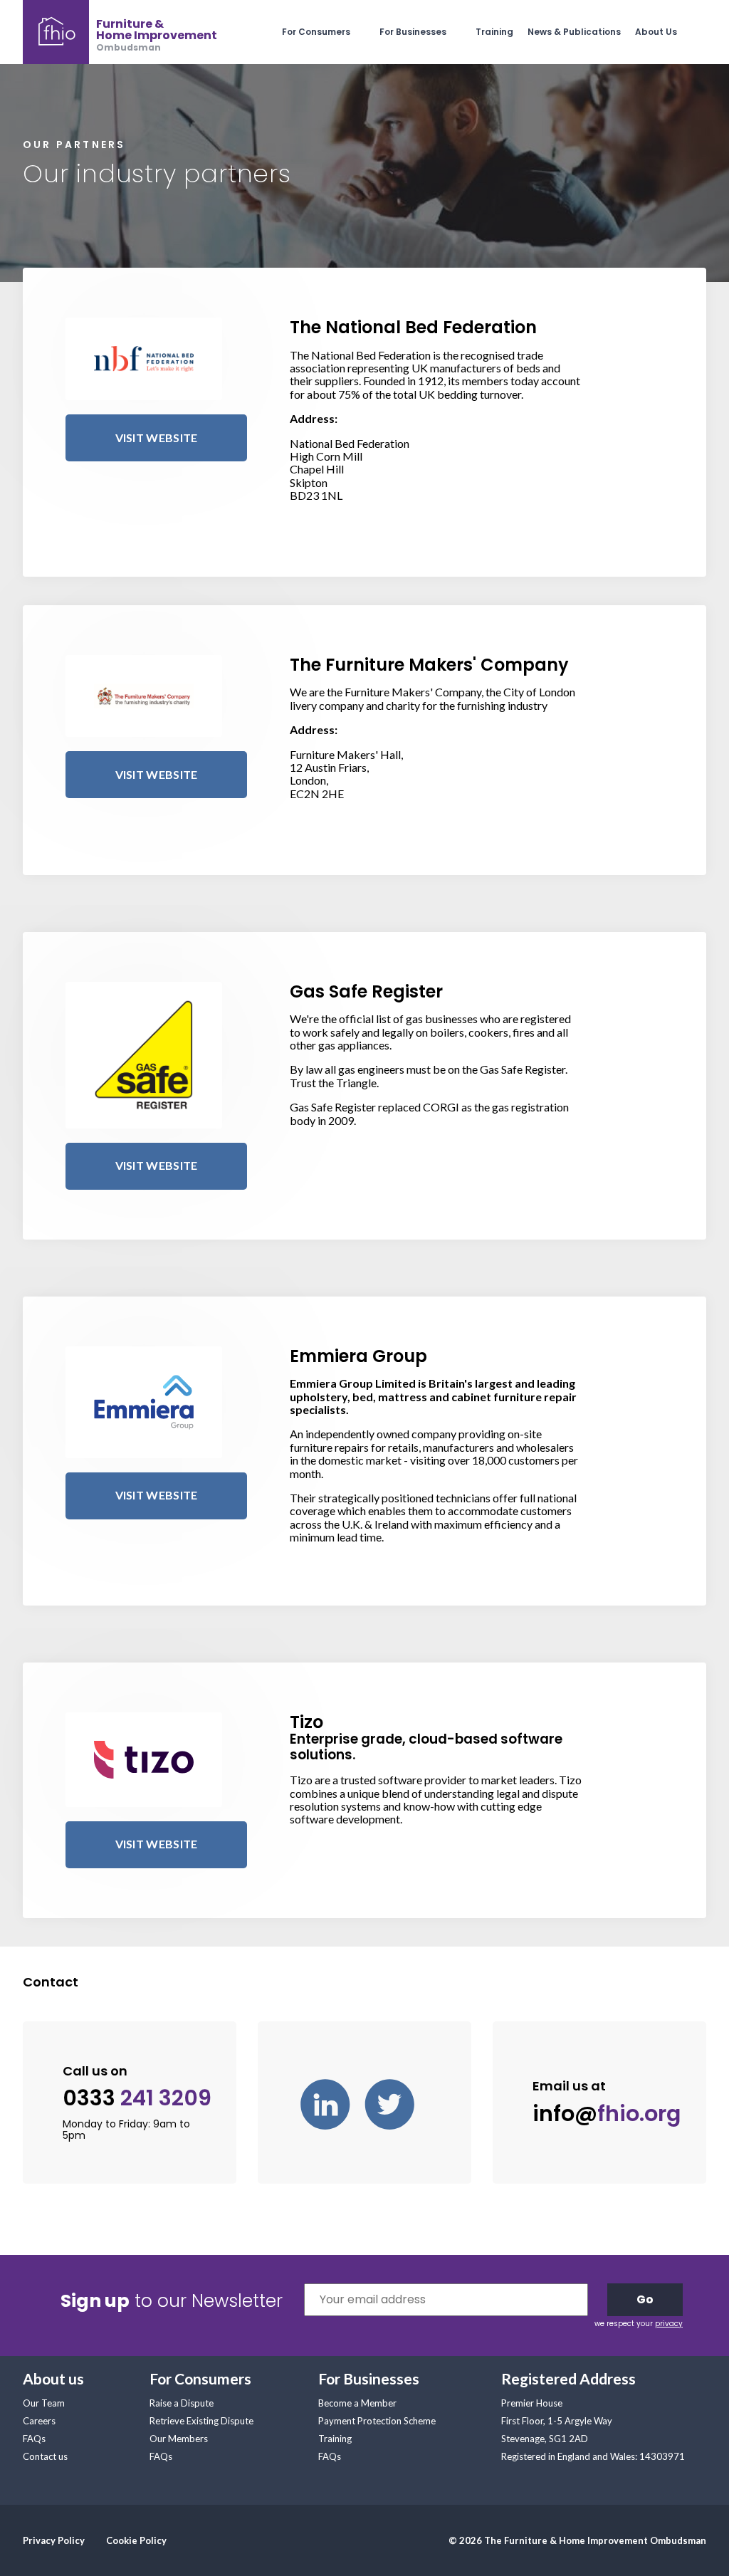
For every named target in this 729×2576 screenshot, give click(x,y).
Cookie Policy (136, 2540)
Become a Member (357, 2403)
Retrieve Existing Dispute (201, 2421)
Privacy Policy (54, 2540)
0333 (137, 2099)
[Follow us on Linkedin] (332, 2103)
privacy (669, 2324)
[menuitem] (331, 32)
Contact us (45, 2456)
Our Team (44, 2403)
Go (645, 2299)
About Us (656, 32)
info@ (607, 2114)
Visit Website (157, 438)
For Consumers (316, 32)
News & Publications (574, 32)
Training (494, 32)
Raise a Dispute (182, 2403)
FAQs (34, 2439)
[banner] (120, 32)
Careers (39, 2421)
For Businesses (413, 32)
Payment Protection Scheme (377, 2421)
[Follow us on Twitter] (397, 2103)
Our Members (179, 2439)
